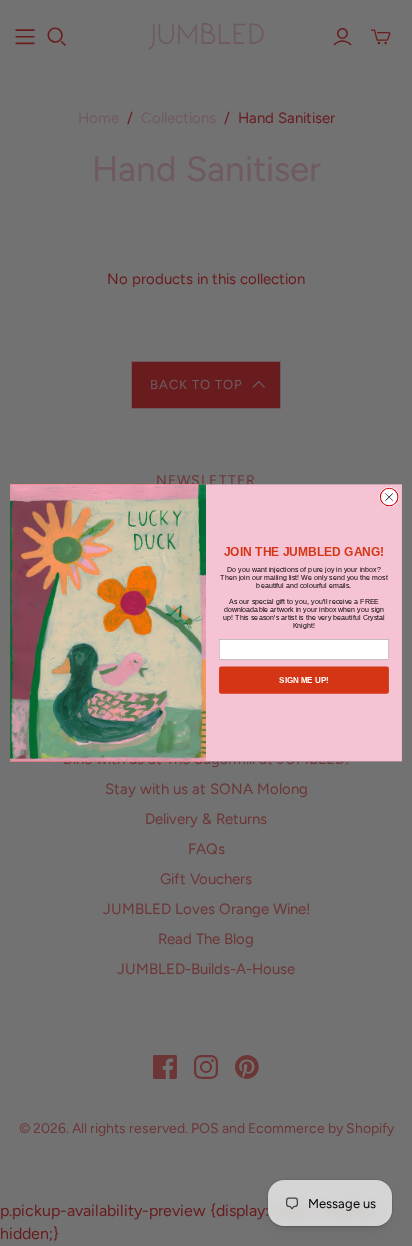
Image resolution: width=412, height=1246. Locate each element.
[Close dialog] (389, 497)
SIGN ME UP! (304, 680)
